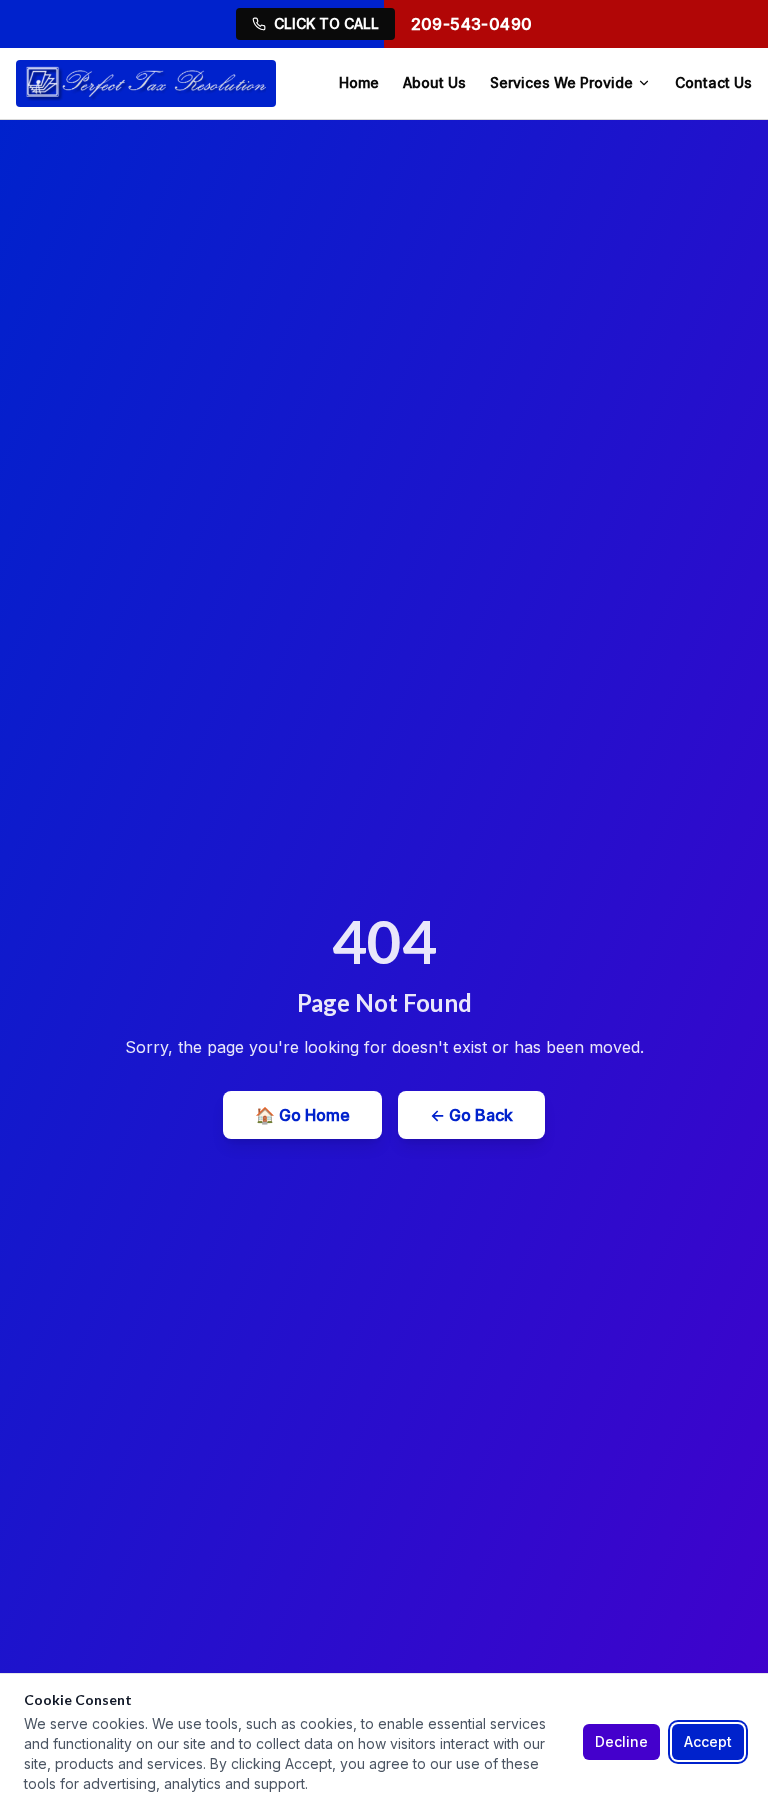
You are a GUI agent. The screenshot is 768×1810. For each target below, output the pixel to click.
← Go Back (471, 1115)
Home (359, 82)
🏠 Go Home (302, 1115)
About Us (434, 82)
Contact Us (713, 82)
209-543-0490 (472, 24)
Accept (708, 1741)
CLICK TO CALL (326, 23)
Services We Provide (561, 82)
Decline (621, 1741)
